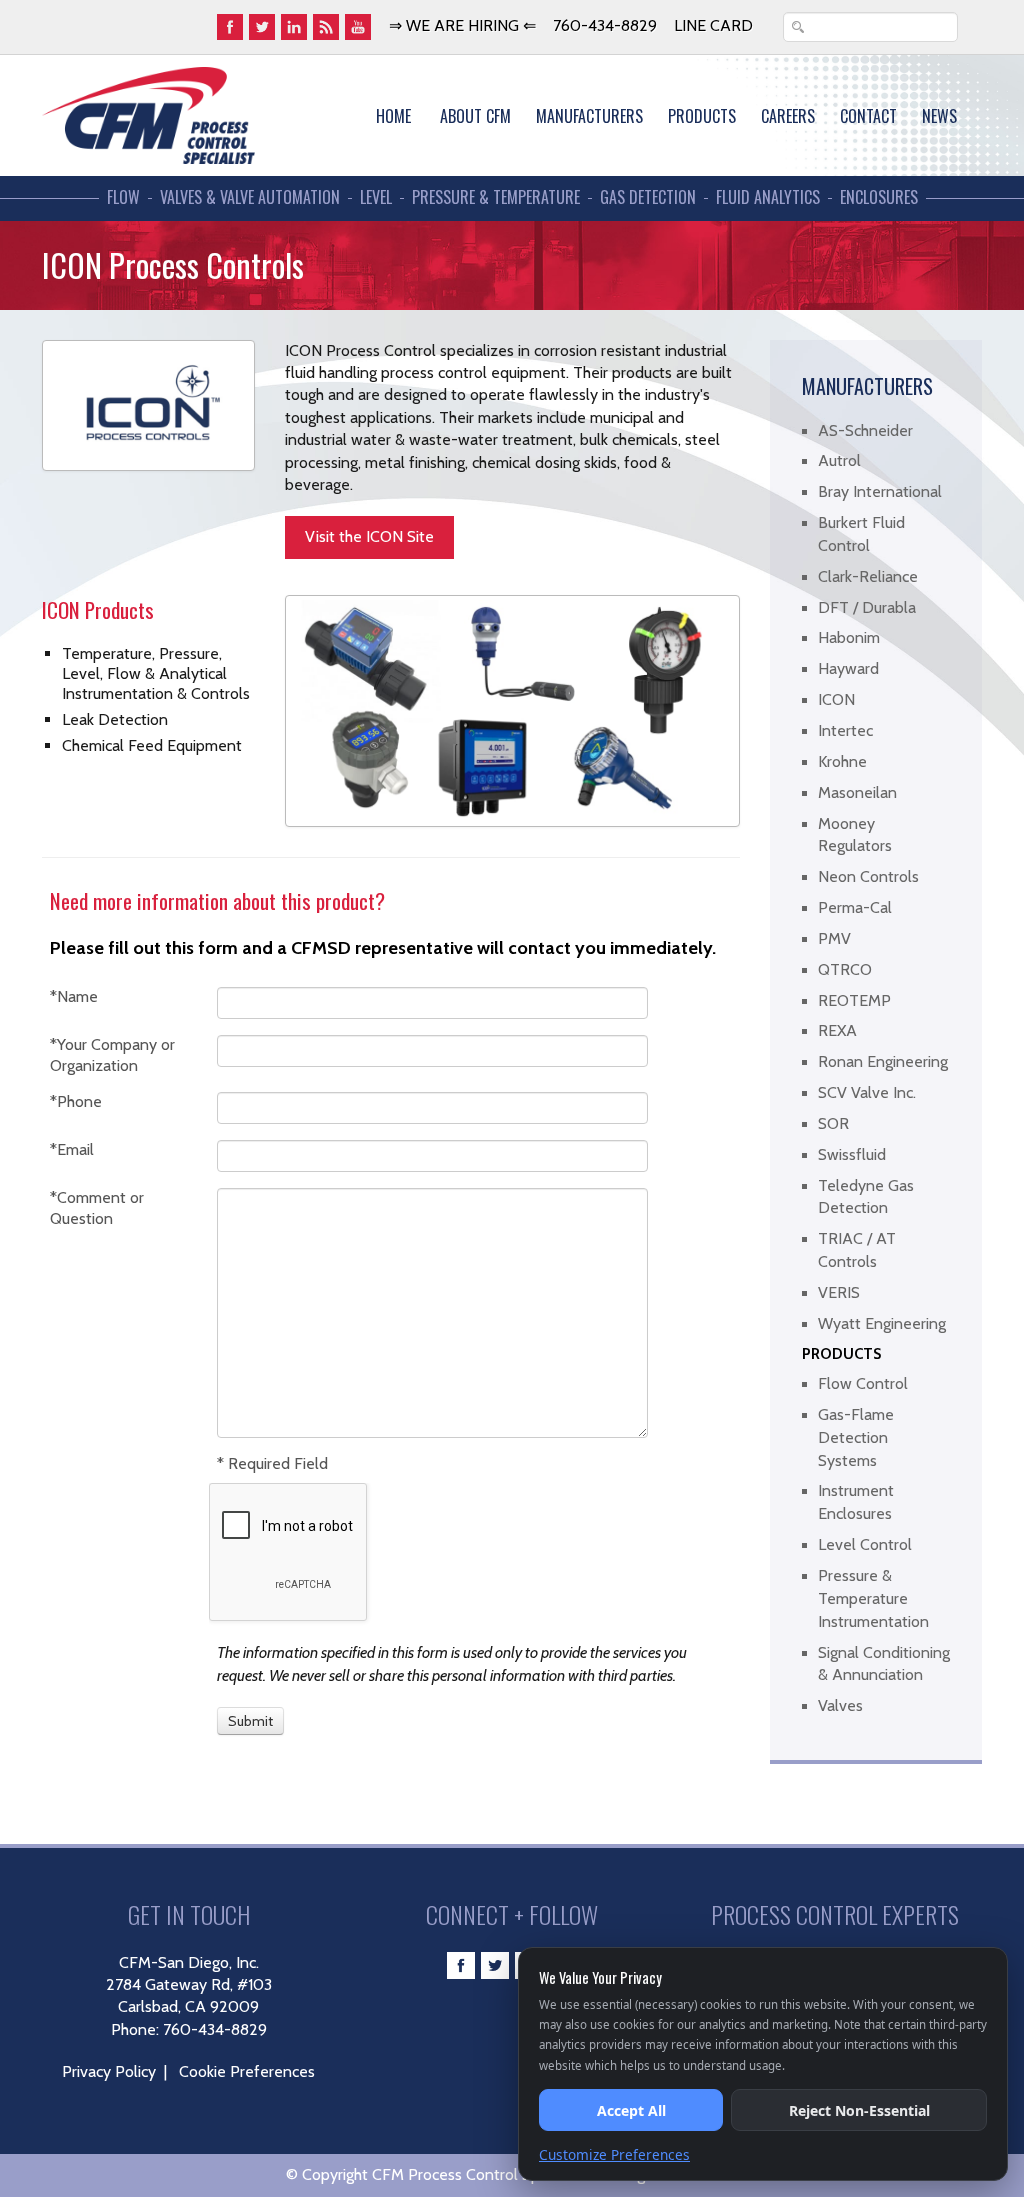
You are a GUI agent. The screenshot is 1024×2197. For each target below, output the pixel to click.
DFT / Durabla (867, 607)
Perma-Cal (855, 907)
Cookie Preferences (247, 2071)
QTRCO (845, 969)
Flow (123, 197)
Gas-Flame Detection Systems (856, 1437)
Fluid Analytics (768, 197)
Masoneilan (857, 792)
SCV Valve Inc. (867, 1092)
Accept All (631, 2110)
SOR (833, 1123)
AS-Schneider (865, 430)
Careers (788, 116)
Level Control (865, 1544)
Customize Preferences (614, 2154)
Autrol (839, 460)
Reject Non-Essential (859, 2110)
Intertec (845, 730)
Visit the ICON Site (369, 536)
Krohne (842, 761)
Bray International (880, 491)
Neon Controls (868, 876)
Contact (868, 116)
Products (702, 116)
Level (376, 197)
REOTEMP (854, 1000)
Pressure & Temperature (496, 197)
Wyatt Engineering (882, 1323)
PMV (834, 938)
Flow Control (863, 1383)
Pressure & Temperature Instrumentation (873, 1598)
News (939, 116)
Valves (840, 1705)
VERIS (839, 1292)
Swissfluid (852, 1154)
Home (393, 116)
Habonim (849, 637)
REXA (837, 1030)
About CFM (475, 116)
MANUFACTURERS (589, 116)
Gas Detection (648, 197)
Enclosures (879, 197)
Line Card (713, 25)
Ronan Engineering (883, 1061)
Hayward (848, 668)
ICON (836, 699)
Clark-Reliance (868, 576)
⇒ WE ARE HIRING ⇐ (462, 25)
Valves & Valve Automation (250, 197)
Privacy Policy (109, 2071)
